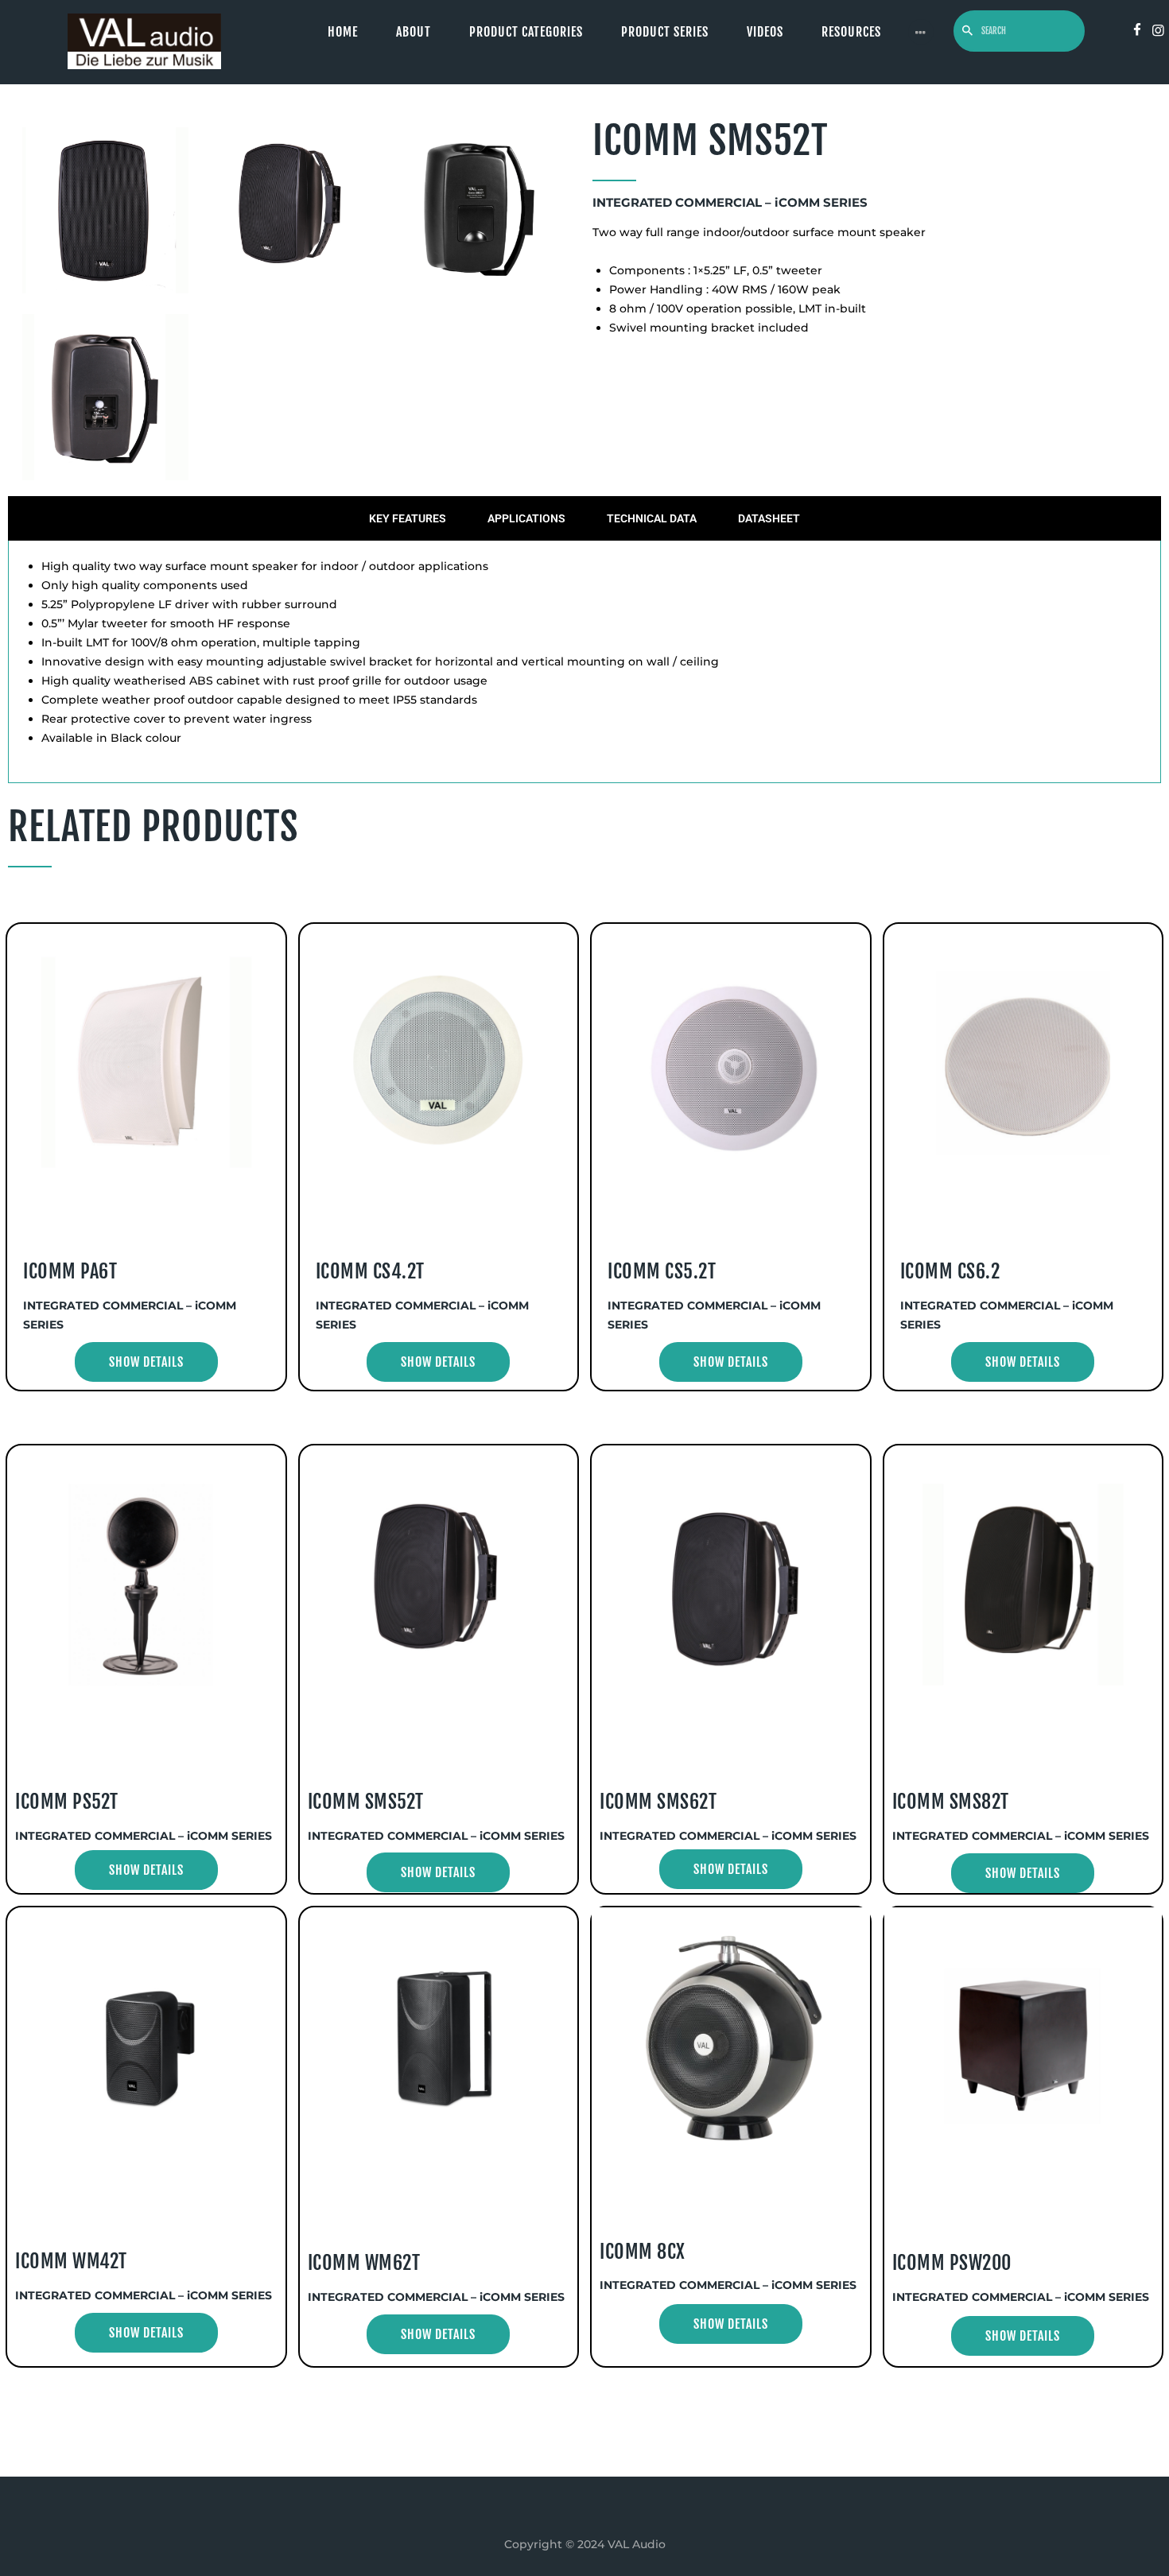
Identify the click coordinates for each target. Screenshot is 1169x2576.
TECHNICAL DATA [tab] (652, 518)
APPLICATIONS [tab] (526, 518)
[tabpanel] (584, 662)
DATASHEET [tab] (769, 518)
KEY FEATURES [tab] (408, 518)
